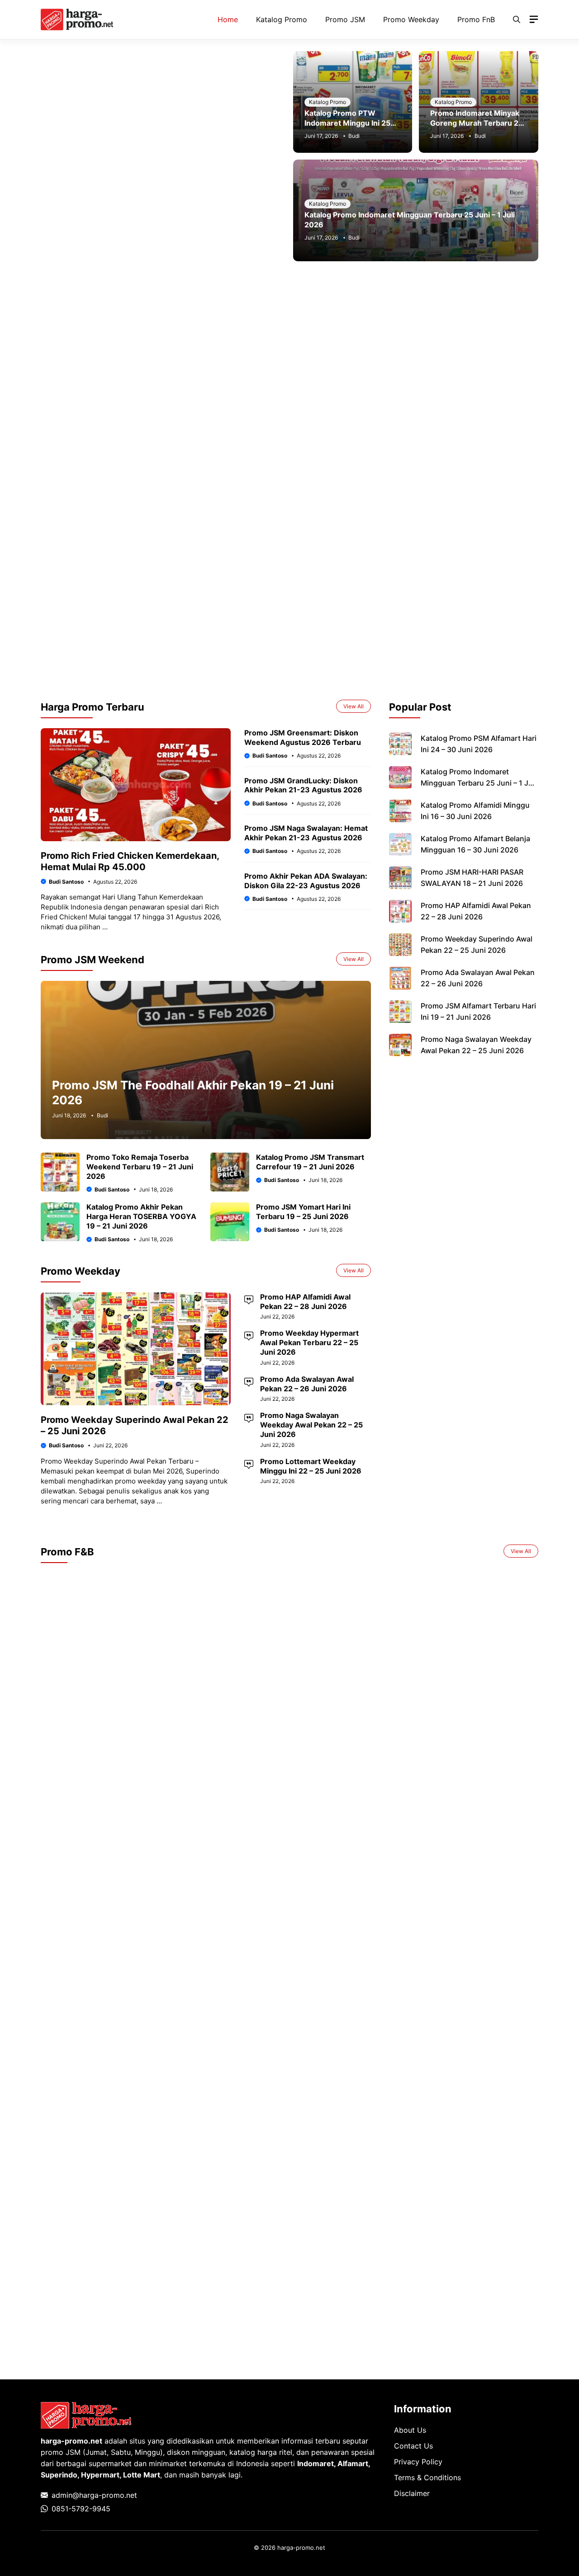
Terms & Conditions (427, 2477)
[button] (517, 19)
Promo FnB (476, 19)
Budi (354, 136)
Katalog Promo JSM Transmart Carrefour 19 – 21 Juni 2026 (310, 1162)
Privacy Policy (418, 2462)
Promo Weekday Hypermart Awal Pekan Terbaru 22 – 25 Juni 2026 (309, 1342)
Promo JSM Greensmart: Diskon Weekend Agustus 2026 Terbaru (303, 737)
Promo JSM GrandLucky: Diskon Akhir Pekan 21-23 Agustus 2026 (303, 785)
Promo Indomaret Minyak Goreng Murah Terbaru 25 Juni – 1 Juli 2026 (477, 123)
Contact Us (413, 2446)
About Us (410, 2430)
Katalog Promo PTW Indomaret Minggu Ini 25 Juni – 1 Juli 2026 (347, 123)
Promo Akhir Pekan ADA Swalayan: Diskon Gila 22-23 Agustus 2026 (306, 881)
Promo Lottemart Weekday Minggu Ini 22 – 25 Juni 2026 (311, 1466)
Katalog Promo (282, 19)
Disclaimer (412, 2493)
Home (228, 19)
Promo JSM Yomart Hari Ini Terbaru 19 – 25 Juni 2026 (303, 1212)
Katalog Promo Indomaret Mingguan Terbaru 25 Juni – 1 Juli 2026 (479, 783)
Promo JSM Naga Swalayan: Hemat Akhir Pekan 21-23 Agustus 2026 (306, 833)
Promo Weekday (411, 19)
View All (354, 706)
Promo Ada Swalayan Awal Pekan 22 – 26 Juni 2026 (307, 1384)
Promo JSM (345, 19)
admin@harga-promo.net (94, 2495)
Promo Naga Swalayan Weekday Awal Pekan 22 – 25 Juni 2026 (311, 1425)
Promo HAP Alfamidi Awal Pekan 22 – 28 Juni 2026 (305, 1302)
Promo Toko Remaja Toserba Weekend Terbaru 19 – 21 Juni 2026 (140, 1167)
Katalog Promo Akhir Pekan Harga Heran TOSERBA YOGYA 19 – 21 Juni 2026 (141, 1216)
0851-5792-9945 (81, 2509)
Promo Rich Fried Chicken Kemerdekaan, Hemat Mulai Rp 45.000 (130, 861)
